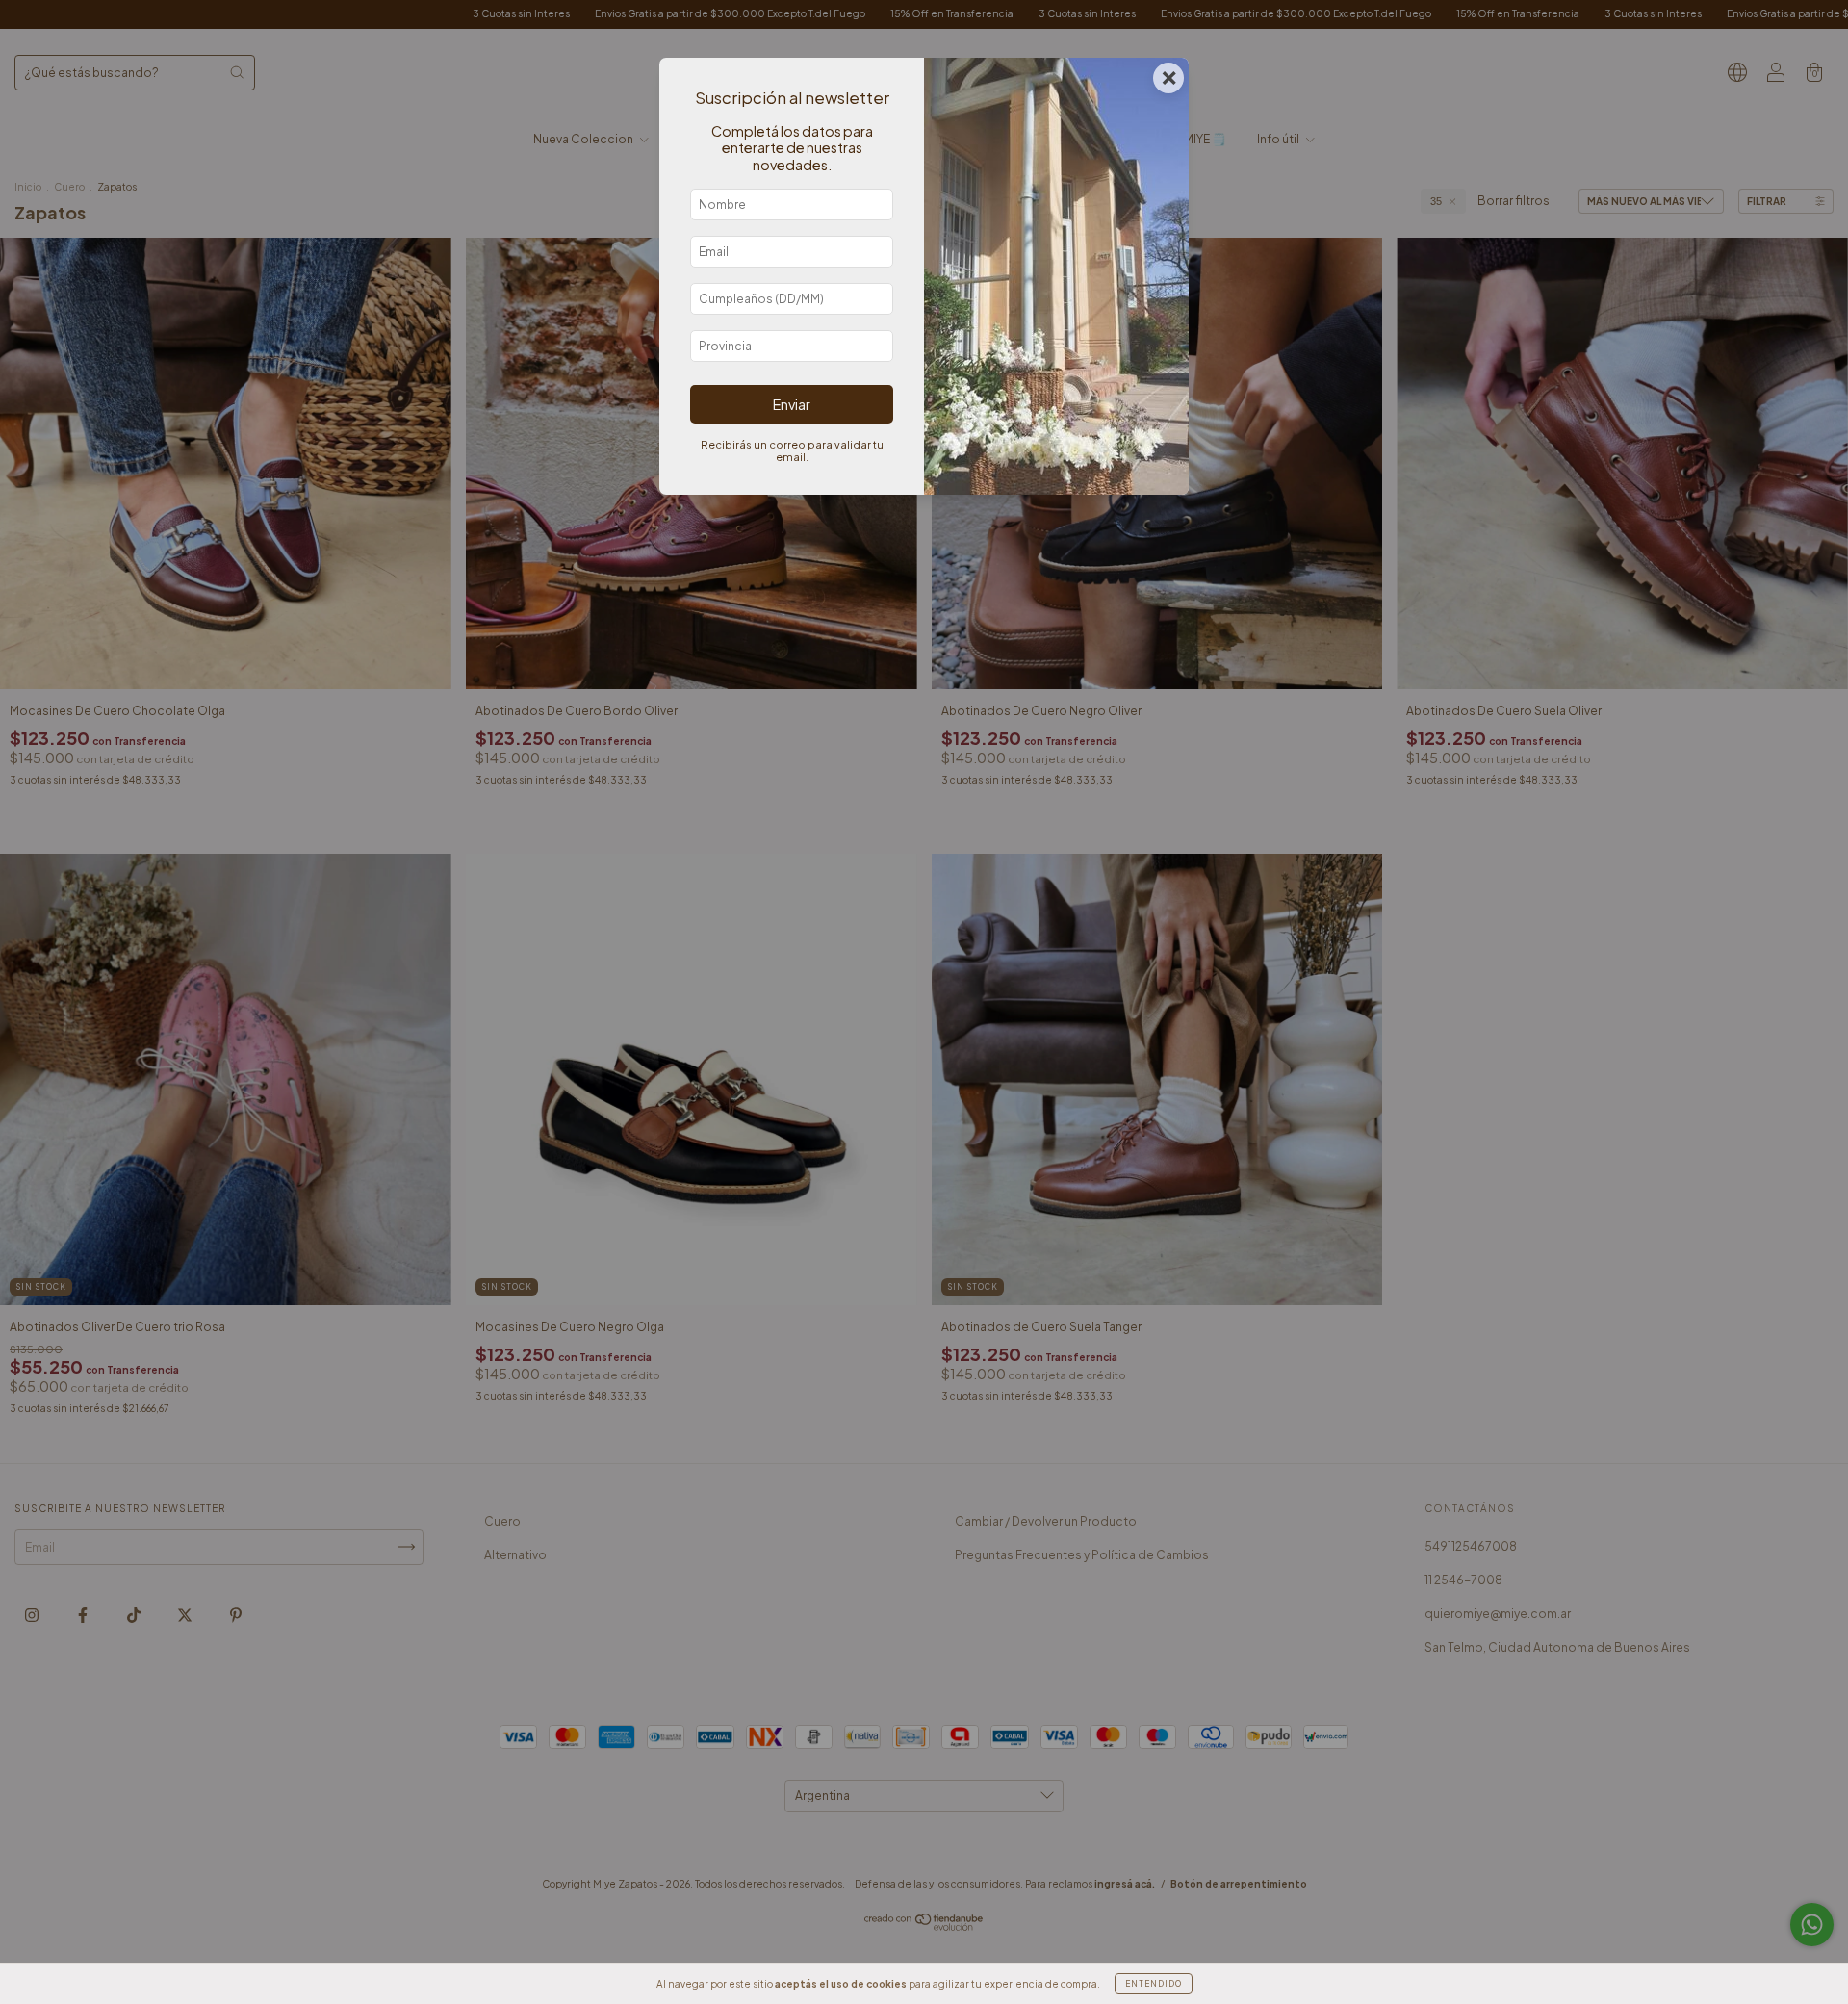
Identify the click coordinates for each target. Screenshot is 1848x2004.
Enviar (792, 404)
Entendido (1154, 1984)
